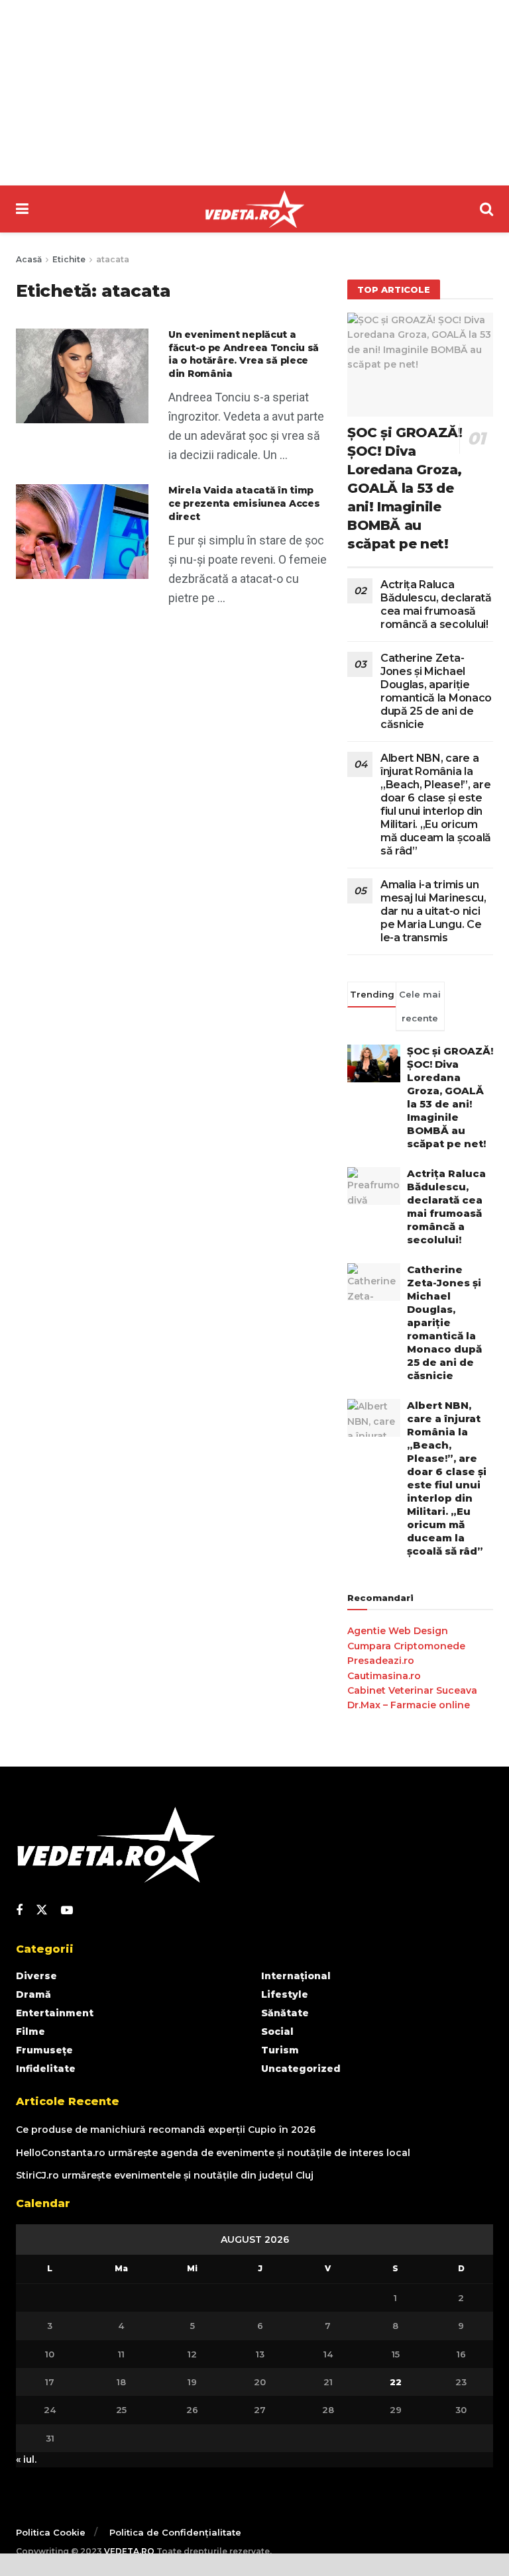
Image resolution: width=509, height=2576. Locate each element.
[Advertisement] (254, 93)
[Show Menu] (22, 209)
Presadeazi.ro (381, 1661)
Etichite (69, 259)
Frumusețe (44, 2050)
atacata (113, 259)
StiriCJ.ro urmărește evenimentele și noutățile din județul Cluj (165, 2175)
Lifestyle (285, 1994)
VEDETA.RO (129, 2551)
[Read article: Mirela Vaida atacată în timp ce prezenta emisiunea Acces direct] (82, 532)
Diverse (36, 1976)
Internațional (296, 1976)
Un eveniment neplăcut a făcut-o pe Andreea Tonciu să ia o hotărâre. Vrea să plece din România (244, 354)
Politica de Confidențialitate (175, 2532)
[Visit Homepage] (254, 209)
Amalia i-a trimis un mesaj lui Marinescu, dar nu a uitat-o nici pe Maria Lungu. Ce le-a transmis (433, 911)
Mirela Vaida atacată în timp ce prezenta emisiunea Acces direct (244, 503)
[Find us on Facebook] (19, 1911)
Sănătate (285, 2013)
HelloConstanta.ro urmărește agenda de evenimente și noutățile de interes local (213, 2153)
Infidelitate (46, 2069)
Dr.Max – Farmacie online (409, 1705)
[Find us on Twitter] (42, 1910)
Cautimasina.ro (384, 1676)
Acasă (29, 259)
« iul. (26, 2459)
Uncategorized (301, 2069)
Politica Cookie (51, 2532)
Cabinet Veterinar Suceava (412, 1690)
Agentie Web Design (398, 1631)
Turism (280, 2050)
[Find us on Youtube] (67, 1911)
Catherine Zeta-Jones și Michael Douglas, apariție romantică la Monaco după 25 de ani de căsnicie (436, 691)
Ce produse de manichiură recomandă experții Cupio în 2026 (166, 2130)
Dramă (33, 1994)
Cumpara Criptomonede (406, 1646)
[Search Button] (486, 209)
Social (277, 2032)
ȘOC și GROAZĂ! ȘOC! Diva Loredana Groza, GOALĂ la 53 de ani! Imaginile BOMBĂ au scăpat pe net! (405, 488)
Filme (30, 2032)
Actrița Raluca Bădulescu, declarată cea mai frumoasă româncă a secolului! (436, 604)
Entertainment (55, 2013)
